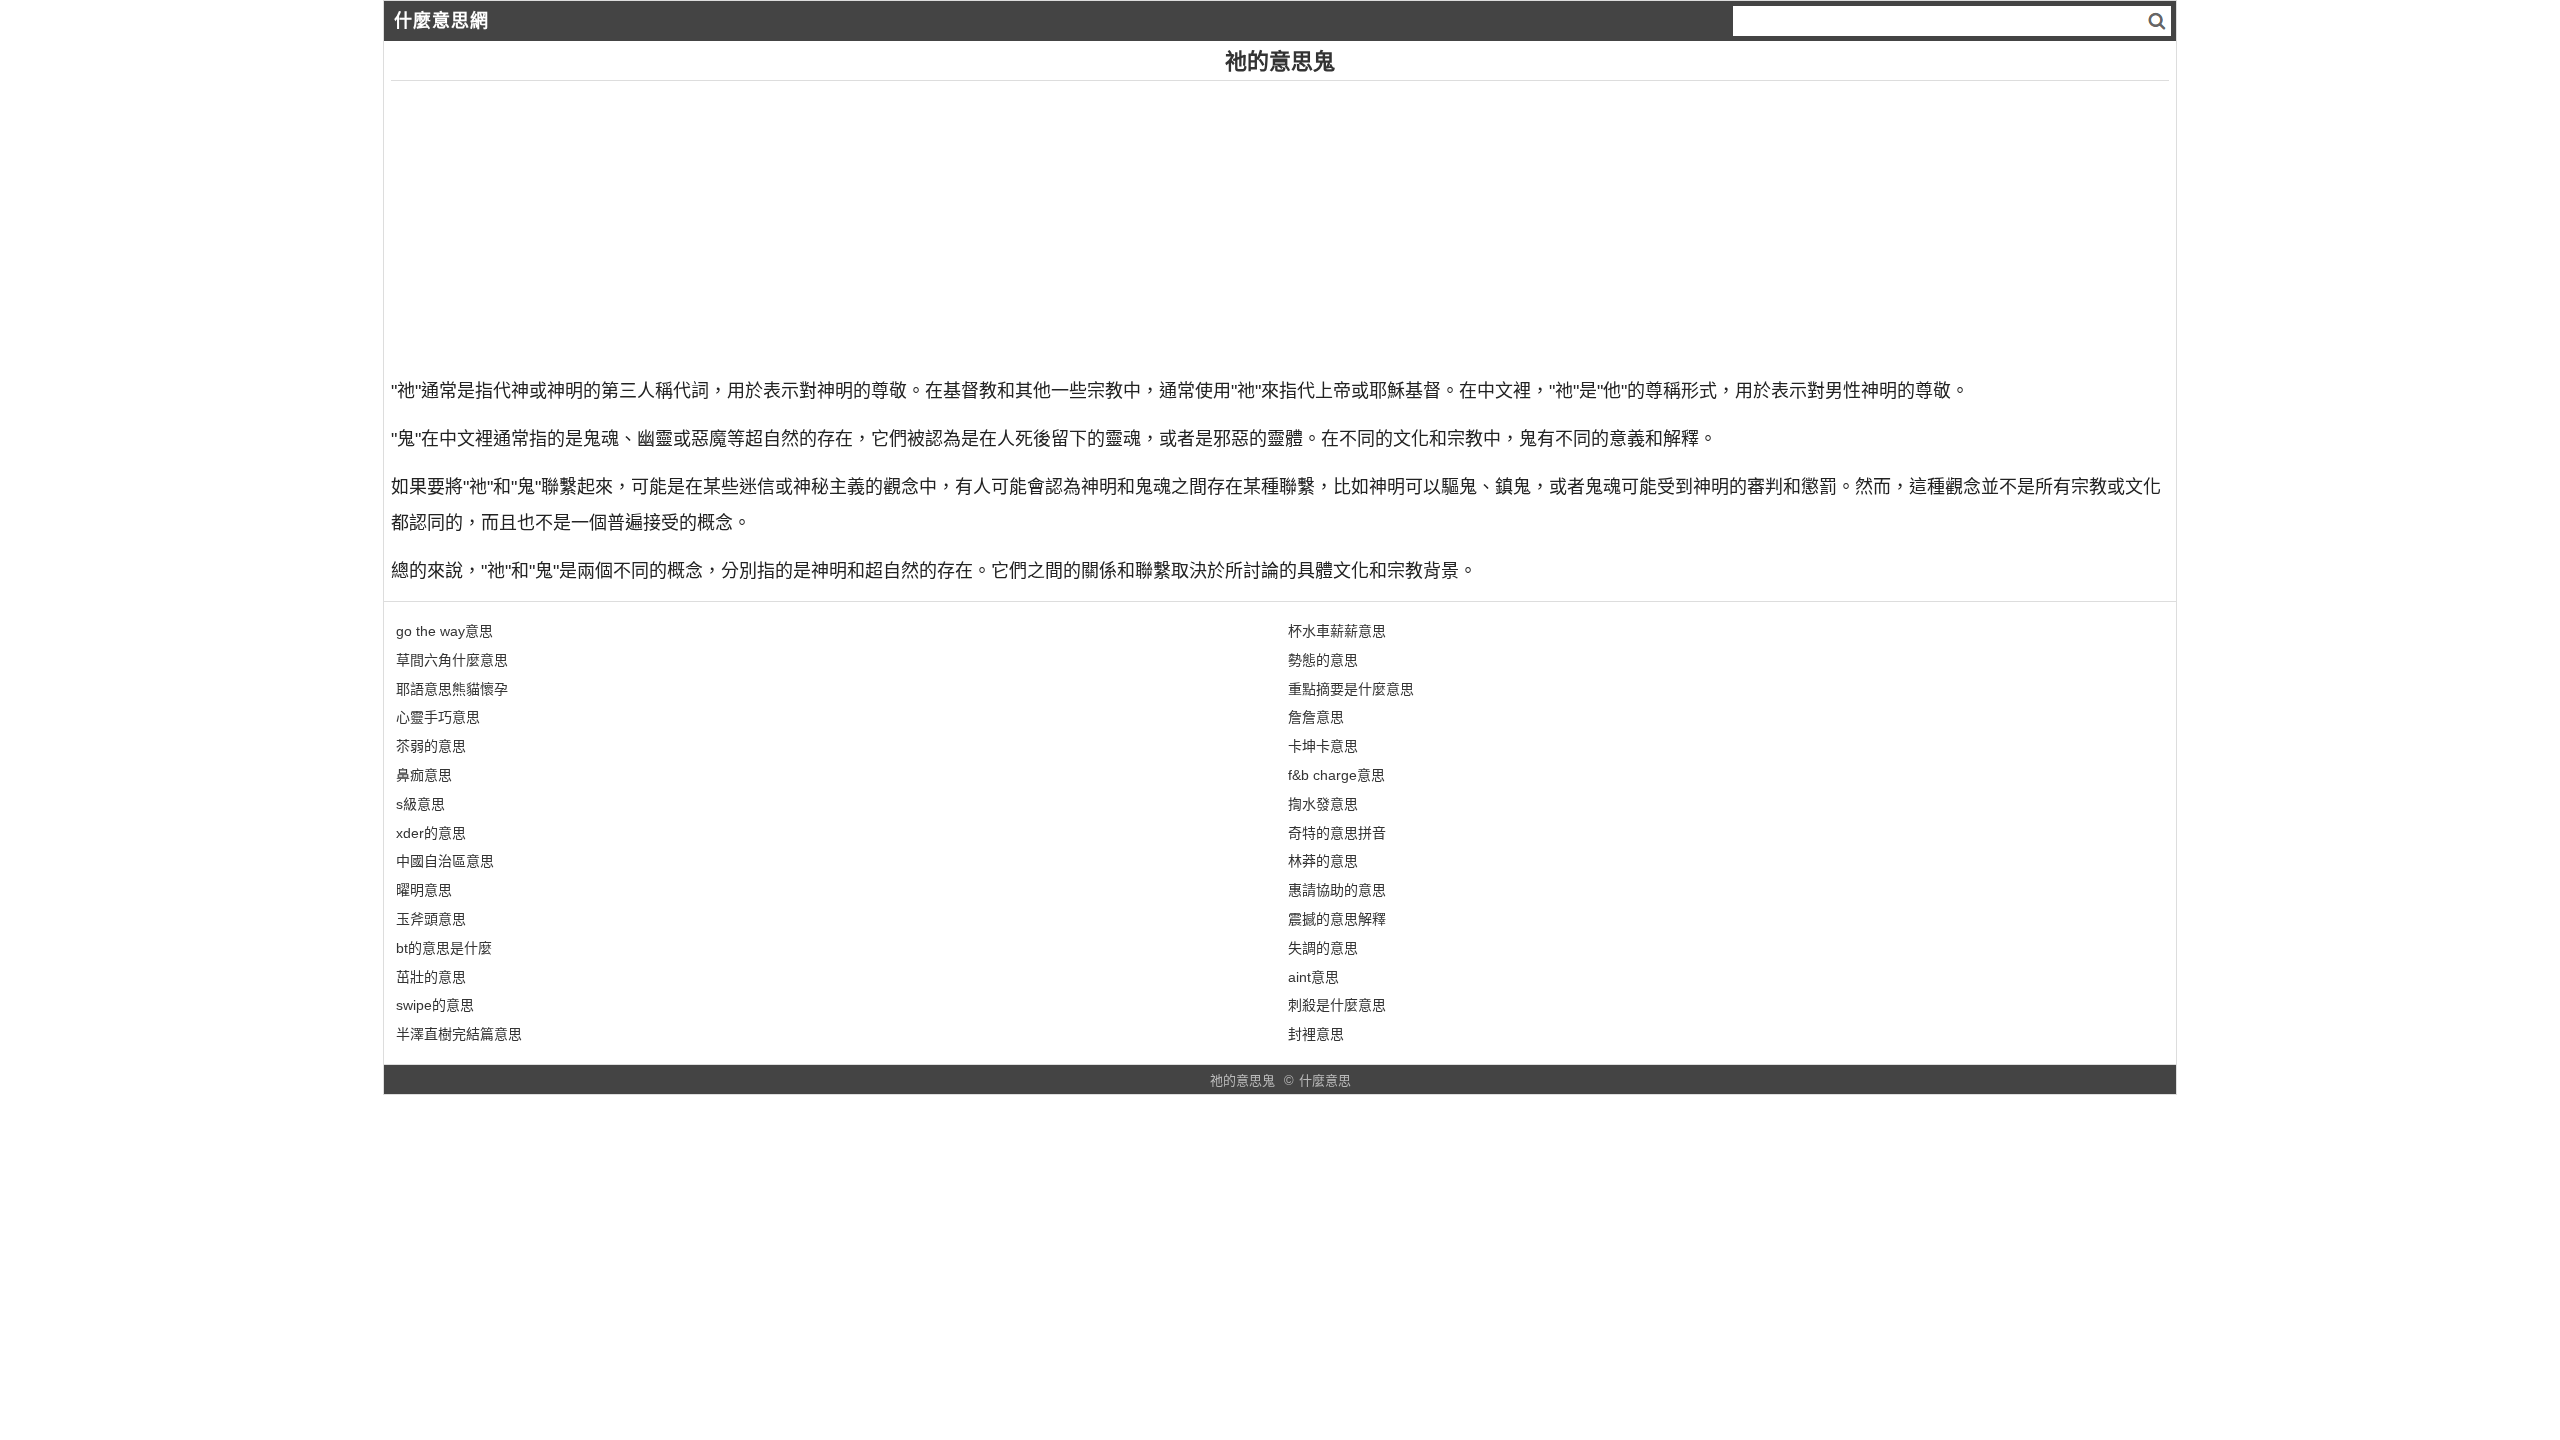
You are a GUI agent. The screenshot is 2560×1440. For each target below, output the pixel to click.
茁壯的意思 (431, 977)
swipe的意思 (435, 1005)
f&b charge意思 (1336, 775)
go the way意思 (444, 631)
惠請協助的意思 (1337, 890)
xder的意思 (431, 833)
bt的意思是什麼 (444, 948)
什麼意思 (1325, 1080)
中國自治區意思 (445, 861)
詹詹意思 (1316, 717)
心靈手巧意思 (438, 717)
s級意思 (420, 804)
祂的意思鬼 (1242, 1080)
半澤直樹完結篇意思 (459, 1034)
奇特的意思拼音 (1337, 833)
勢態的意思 (1323, 660)
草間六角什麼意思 (452, 660)
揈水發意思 (1323, 804)
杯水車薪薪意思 (1337, 631)
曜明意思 (424, 890)
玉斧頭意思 (431, 919)
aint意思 (1313, 977)
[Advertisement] (991, 221)
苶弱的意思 (431, 746)
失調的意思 (1323, 948)
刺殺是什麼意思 (1337, 1005)
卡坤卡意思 (1323, 746)
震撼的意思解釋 (1337, 919)
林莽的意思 (1323, 861)
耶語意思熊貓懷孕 (452, 689)
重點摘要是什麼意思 (1351, 689)
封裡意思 (1316, 1034)
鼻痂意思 (424, 775)
